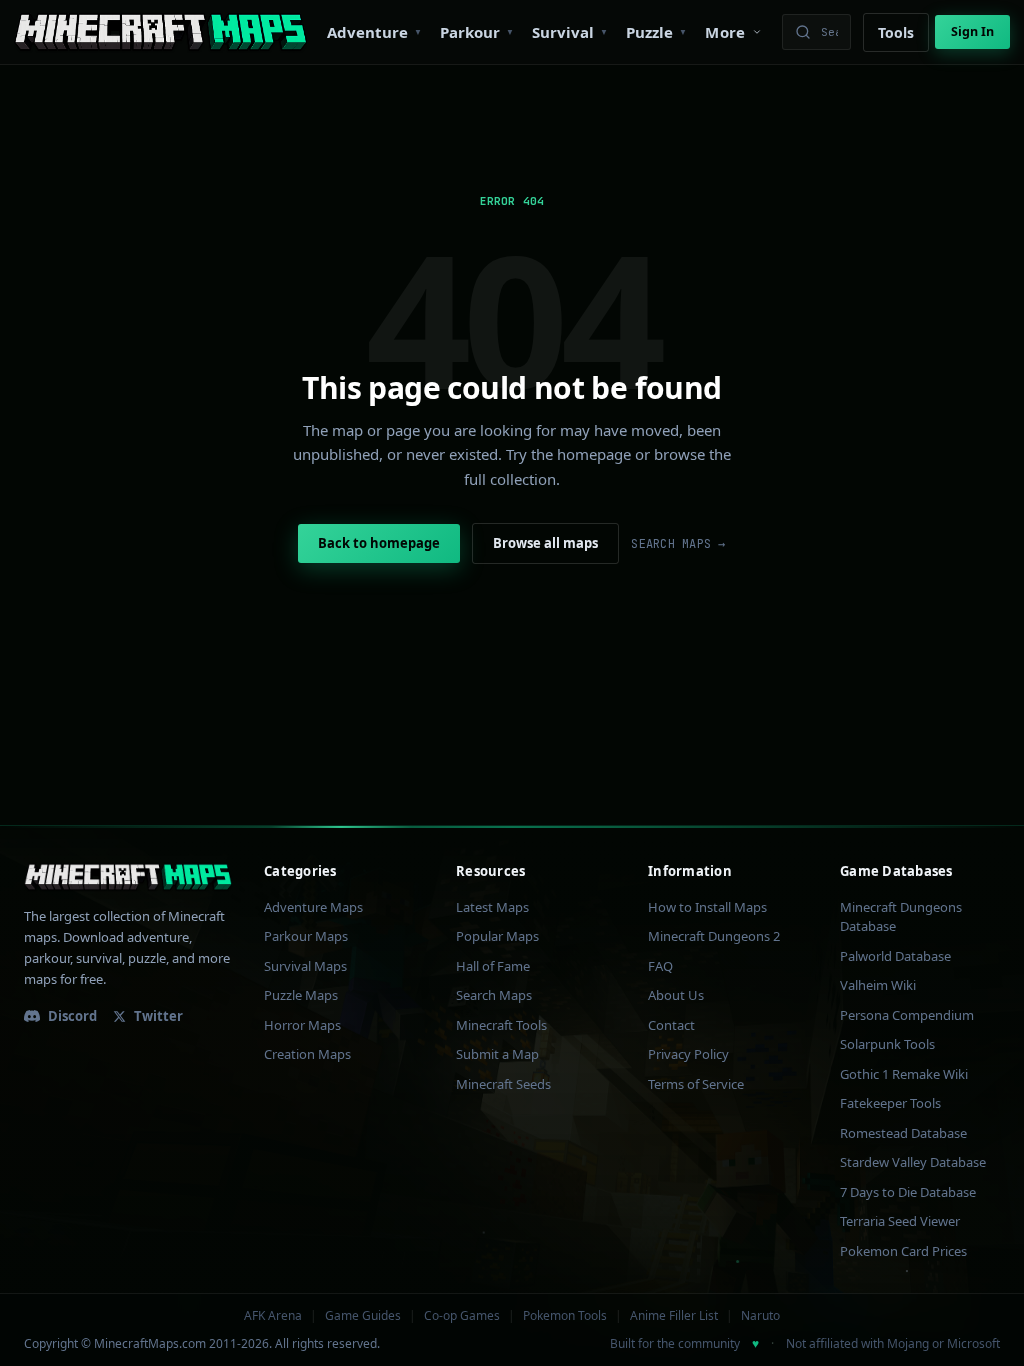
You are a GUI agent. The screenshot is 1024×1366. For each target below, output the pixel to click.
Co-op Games (462, 1316)
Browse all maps (545, 543)
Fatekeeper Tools (890, 1103)
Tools (896, 32)
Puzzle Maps (301, 995)
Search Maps (494, 995)
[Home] (160, 32)
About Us (676, 995)
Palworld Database (895, 956)
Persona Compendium (907, 1015)
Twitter (158, 1016)
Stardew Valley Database (913, 1162)
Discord (72, 1016)
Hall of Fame (493, 966)
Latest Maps (492, 907)
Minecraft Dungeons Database (901, 917)
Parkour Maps (306, 936)
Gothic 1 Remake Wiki (904, 1074)
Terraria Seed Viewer (900, 1221)
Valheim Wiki (878, 985)
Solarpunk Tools (887, 1044)
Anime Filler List (674, 1316)
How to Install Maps (707, 907)
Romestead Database (903, 1133)
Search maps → (678, 544)
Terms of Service (696, 1084)
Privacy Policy (688, 1054)
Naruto (760, 1316)
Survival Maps (305, 966)
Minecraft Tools (501, 1025)
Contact (671, 1025)
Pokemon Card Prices (903, 1251)
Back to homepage (379, 543)
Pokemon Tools (565, 1316)
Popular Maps (497, 936)
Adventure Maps (313, 907)
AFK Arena (273, 1316)
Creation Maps (307, 1054)
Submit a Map (497, 1054)
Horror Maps (302, 1025)
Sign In (972, 31)
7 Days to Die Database (908, 1192)
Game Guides (363, 1316)
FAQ (660, 966)
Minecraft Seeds (503, 1084)
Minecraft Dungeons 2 (714, 936)
